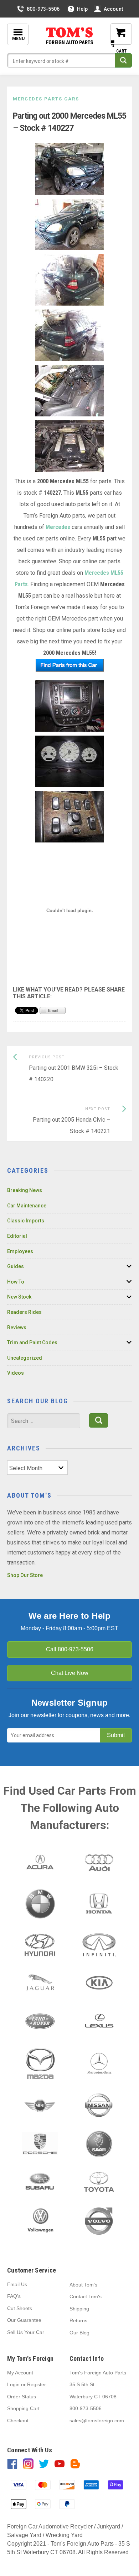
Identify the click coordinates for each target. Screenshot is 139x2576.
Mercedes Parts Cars (46, 99)
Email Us (17, 2284)
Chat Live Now (70, 1673)
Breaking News (25, 1190)
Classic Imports (26, 1221)
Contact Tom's (86, 2296)
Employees (20, 1251)
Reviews (17, 1327)
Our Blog (79, 2333)
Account (113, 9)
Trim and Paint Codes (32, 1343)
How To (16, 1282)
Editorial (17, 1236)
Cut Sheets (20, 2308)
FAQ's (14, 2296)
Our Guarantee (24, 2320)
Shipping (79, 2309)
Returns (78, 2320)
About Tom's (83, 2285)
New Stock (19, 1297)
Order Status (22, 2397)
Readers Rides (24, 1312)
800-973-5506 (43, 9)
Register (37, 2384)
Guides (16, 1266)
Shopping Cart (23, 2408)
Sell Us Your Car (26, 2332)
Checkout (18, 2421)
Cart (116, 40)
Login (13, 2384)
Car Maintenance (27, 1206)
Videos (16, 1373)
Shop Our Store (25, 1575)
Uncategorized (25, 1358)
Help (82, 9)
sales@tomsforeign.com (97, 2421)
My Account (20, 2373)
